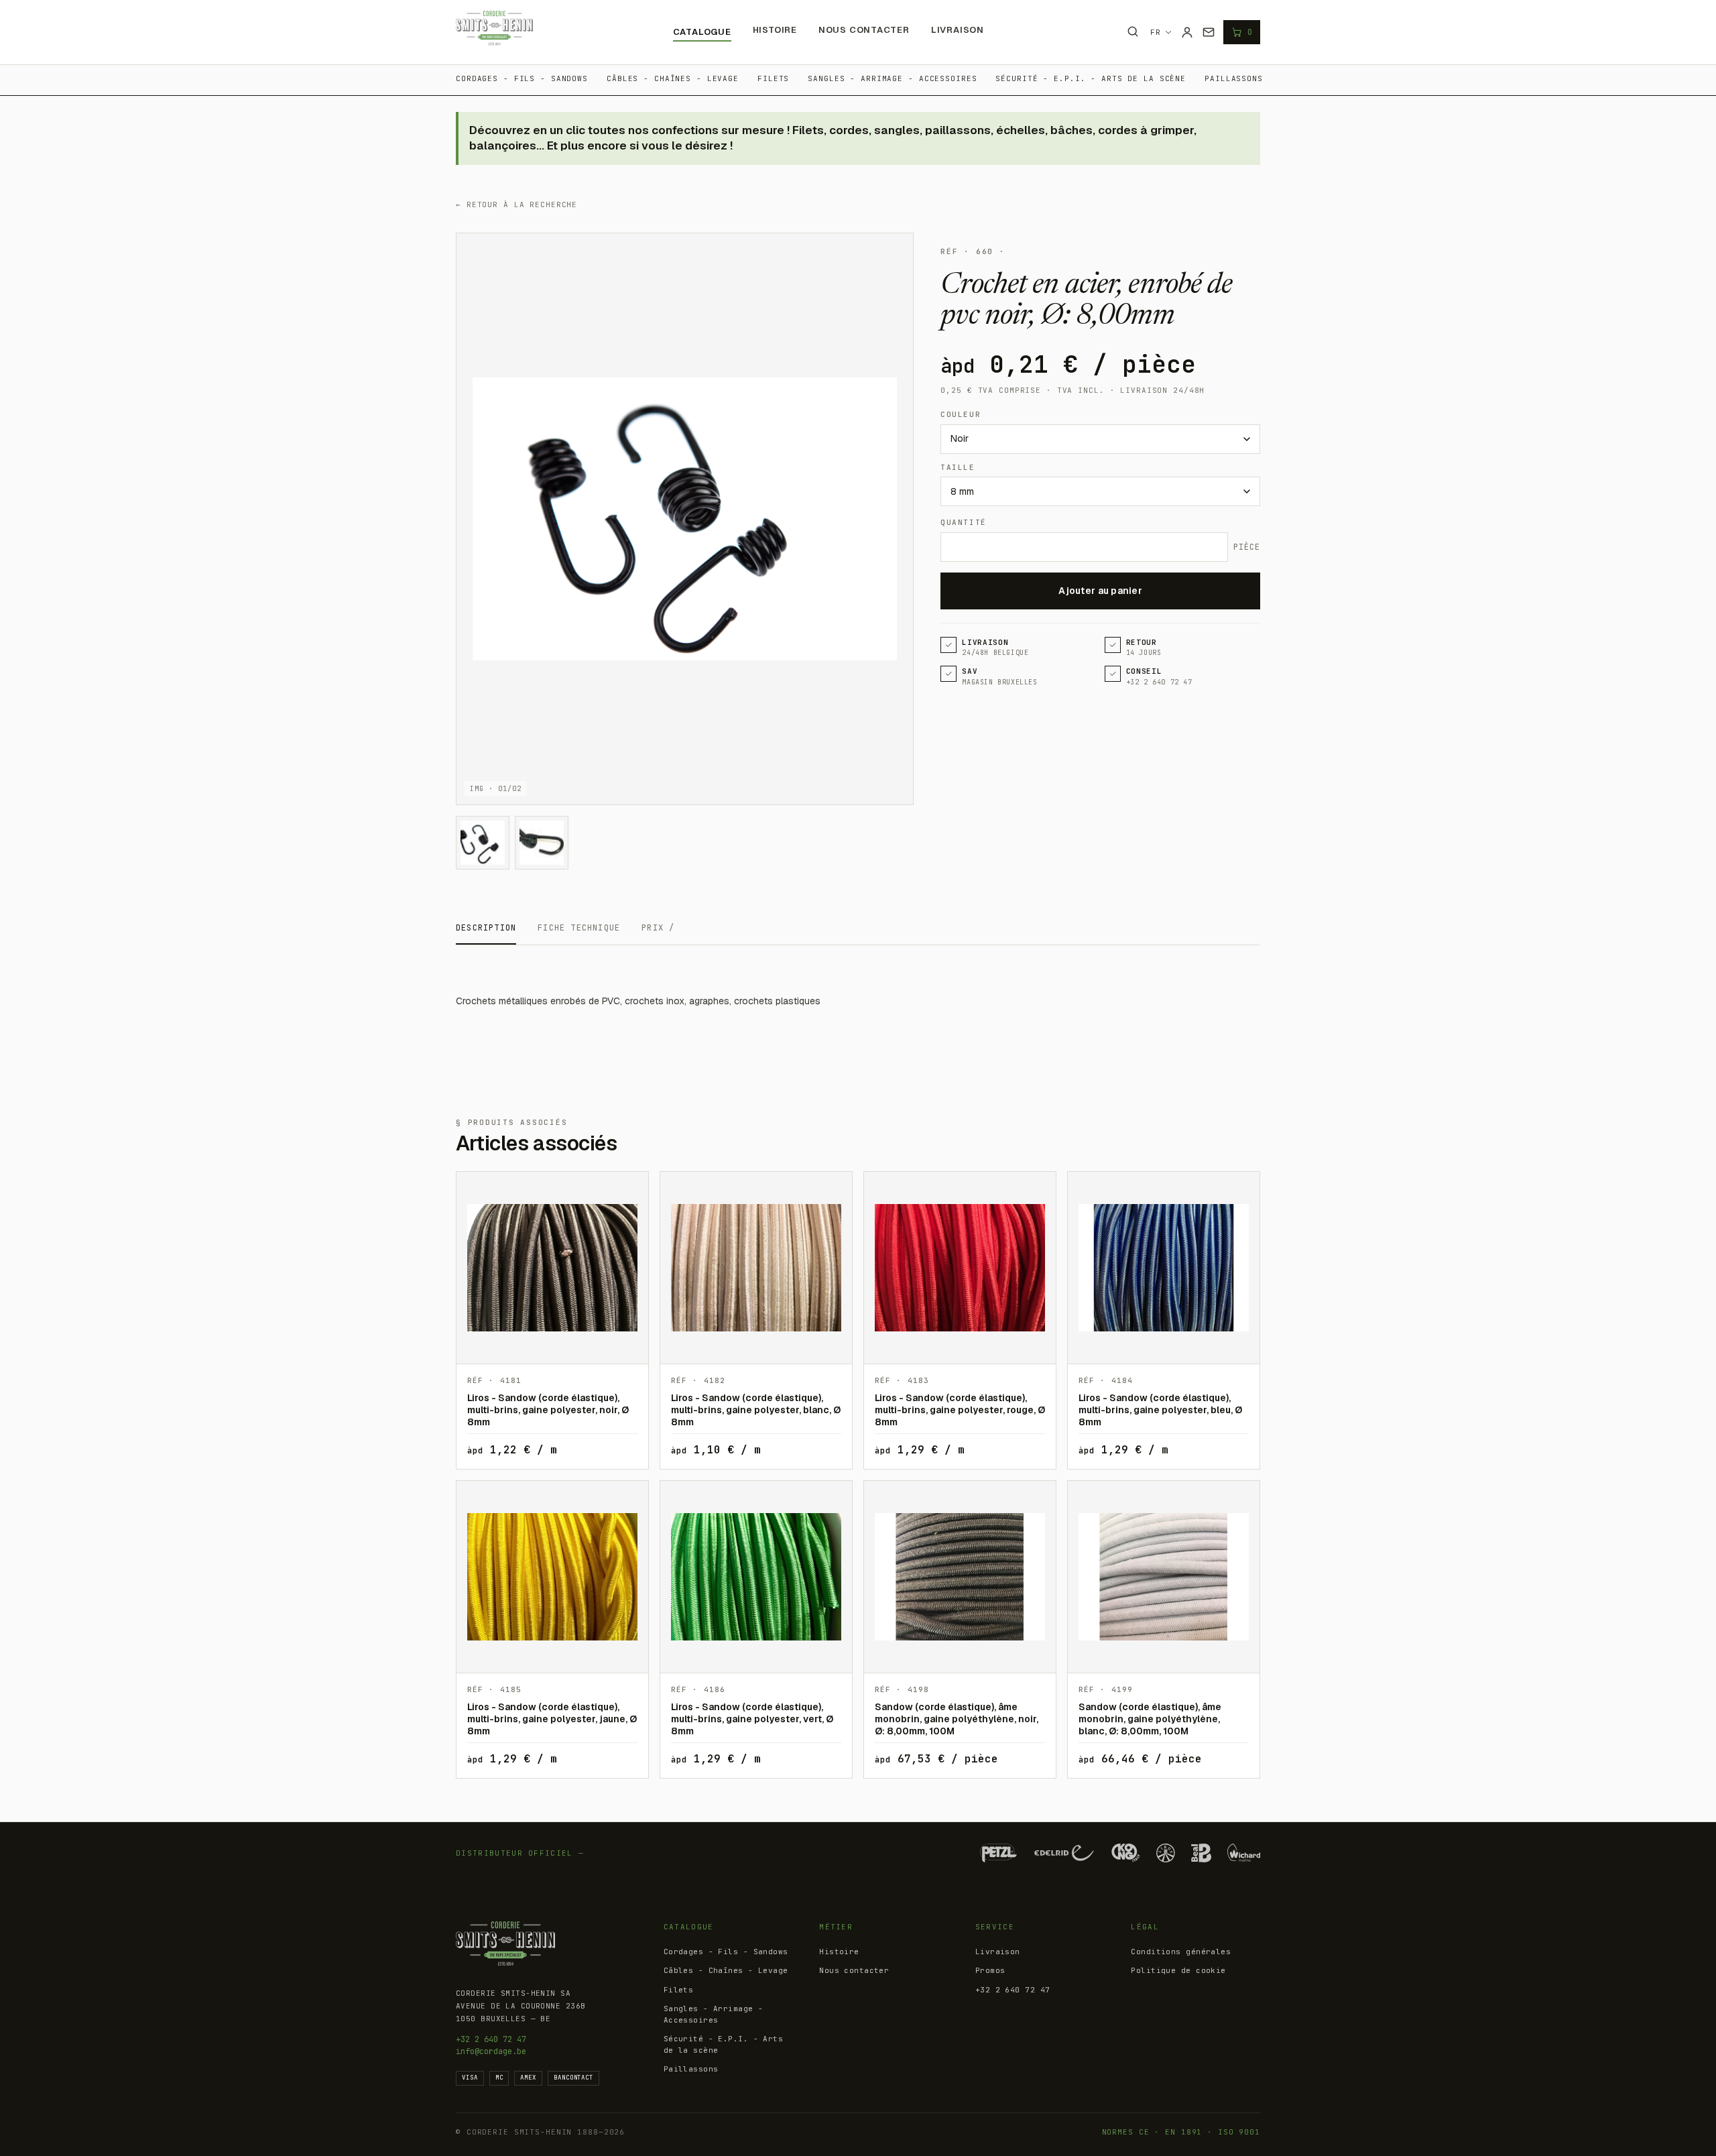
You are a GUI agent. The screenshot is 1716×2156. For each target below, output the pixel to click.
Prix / (658, 928)
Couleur (961, 414)
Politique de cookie (1178, 1970)
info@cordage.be (491, 2051)
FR (1156, 32)
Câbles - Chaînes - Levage (673, 78)
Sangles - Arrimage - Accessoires (892, 78)
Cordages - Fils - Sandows (522, 78)
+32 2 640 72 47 (491, 2039)
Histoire (775, 30)
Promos (990, 1970)
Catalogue (702, 32)
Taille (958, 467)
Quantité (963, 522)
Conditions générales (1181, 1952)
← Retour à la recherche (516, 204)
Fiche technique (579, 928)
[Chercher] (1133, 32)
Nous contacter (864, 30)
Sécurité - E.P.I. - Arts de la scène (1091, 78)
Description (486, 928)
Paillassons (1234, 78)
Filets (773, 78)
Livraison (958, 30)
